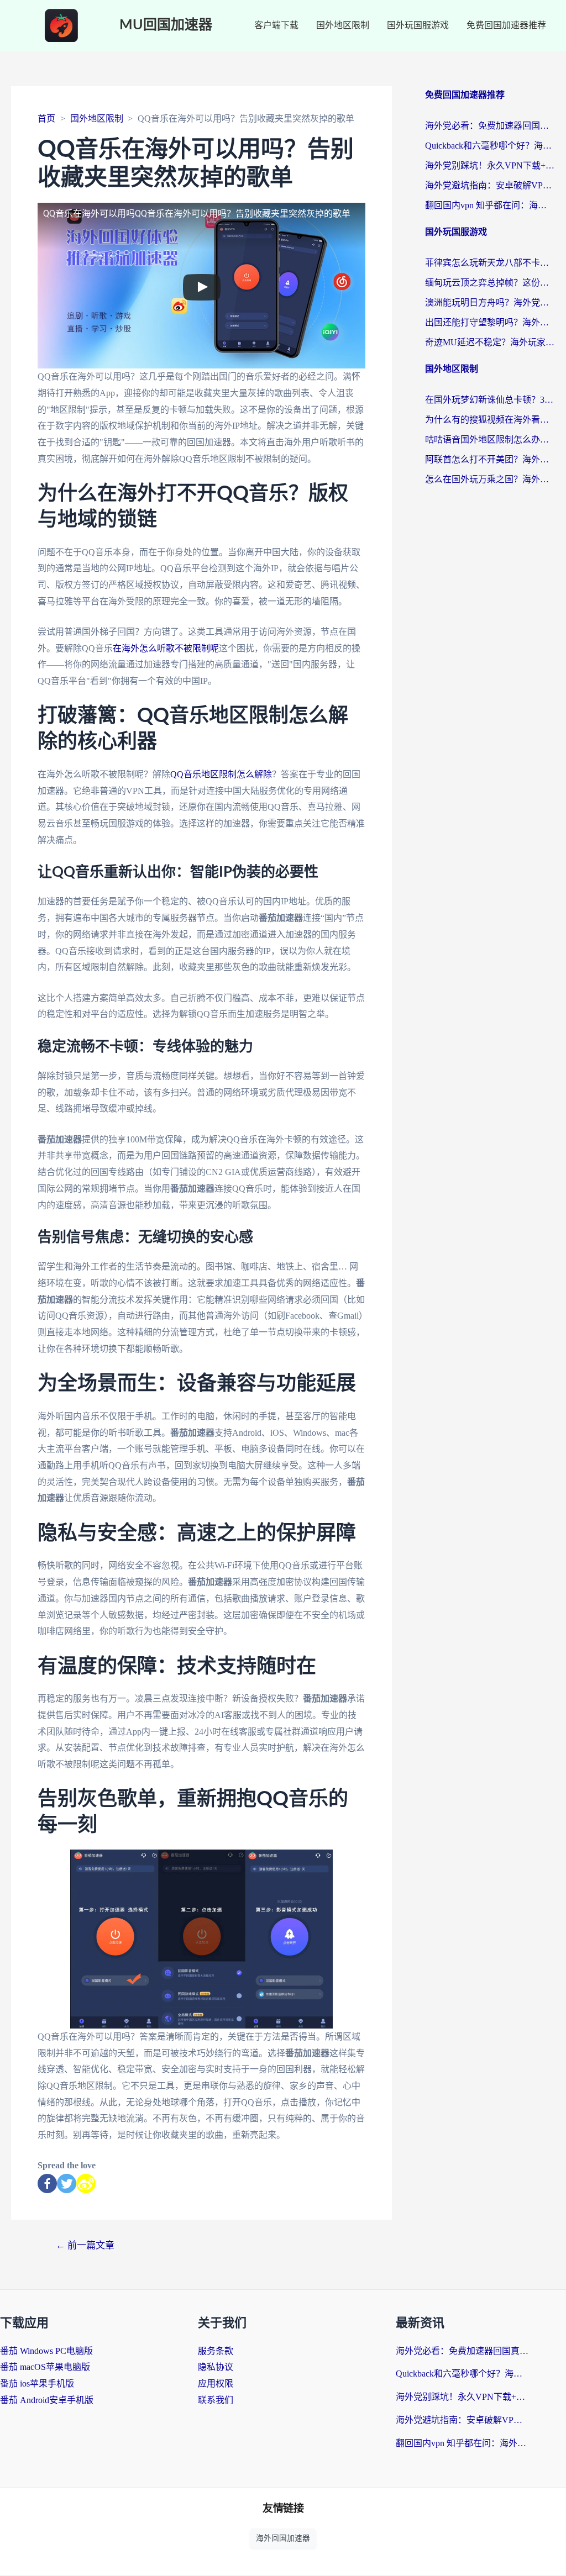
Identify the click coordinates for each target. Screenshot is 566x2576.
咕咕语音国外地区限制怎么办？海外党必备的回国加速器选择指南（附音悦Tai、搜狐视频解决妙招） (490, 439)
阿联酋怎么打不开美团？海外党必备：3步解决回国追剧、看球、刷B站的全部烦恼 (490, 459)
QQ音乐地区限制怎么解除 (221, 774)
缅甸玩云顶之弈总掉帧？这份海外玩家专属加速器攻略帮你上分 (490, 283)
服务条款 (216, 2351)
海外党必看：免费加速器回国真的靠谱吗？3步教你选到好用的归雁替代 (490, 126)
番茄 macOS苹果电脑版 (45, 2367)
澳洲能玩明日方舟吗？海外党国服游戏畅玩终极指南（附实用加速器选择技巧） (490, 302)
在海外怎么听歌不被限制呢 (166, 648)
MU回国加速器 (166, 25)
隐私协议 (216, 2367)
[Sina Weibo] (86, 2183)
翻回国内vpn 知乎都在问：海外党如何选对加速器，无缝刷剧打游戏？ (490, 205)
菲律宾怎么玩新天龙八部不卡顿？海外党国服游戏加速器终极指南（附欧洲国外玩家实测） (490, 263)
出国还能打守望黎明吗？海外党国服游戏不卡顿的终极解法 (490, 322)
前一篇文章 (85, 2245)
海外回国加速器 (283, 2538)
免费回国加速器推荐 (506, 25)
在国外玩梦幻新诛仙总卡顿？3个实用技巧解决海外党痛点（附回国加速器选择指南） (490, 400)
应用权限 (216, 2383)
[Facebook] (47, 2183)
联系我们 (216, 2400)
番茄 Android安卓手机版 (47, 2400)
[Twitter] (67, 2183)
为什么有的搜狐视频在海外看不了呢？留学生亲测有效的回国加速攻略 (490, 420)
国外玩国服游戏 (418, 25)
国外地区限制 (343, 25)
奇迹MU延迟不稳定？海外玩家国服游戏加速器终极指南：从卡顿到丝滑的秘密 (490, 342)
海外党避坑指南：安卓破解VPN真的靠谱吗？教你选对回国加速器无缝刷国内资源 (490, 185)
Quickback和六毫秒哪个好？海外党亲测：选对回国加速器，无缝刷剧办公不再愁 (490, 146)
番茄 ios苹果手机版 (37, 2383)
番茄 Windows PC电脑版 (46, 2351)
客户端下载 (276, 25)
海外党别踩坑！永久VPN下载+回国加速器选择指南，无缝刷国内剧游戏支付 (490, 165)
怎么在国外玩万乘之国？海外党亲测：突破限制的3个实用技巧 (490, 479)
